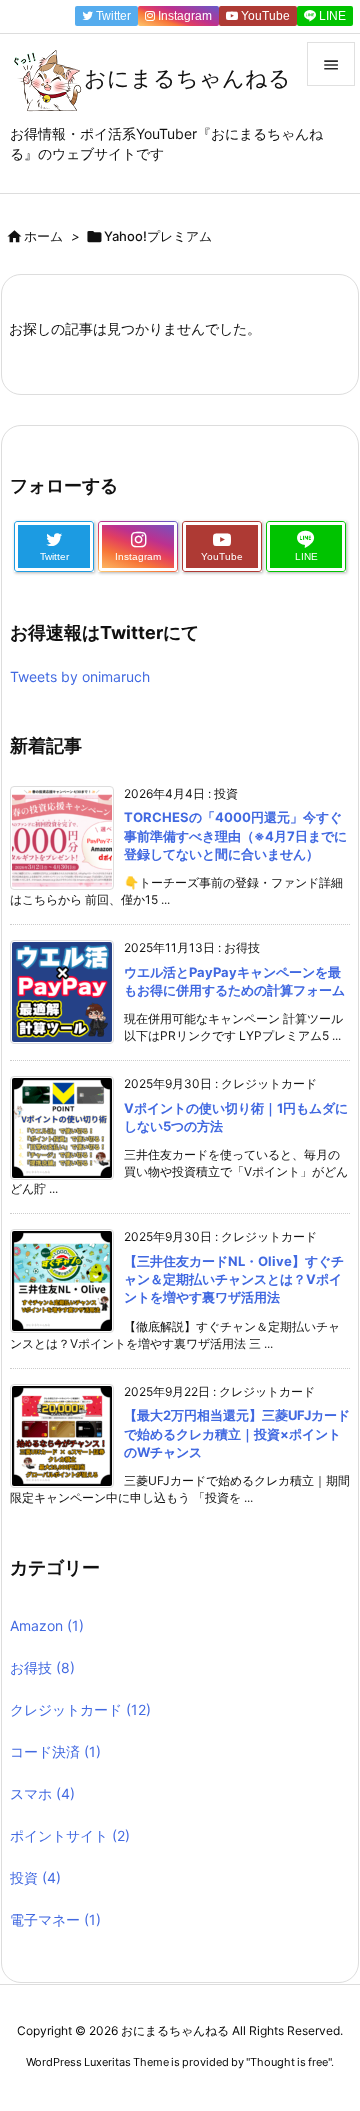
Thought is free (289, 2062)
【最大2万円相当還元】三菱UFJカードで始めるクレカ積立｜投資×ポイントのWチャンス (237, 1433)
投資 (35, 1877)
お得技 (42, 1667)
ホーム (43, 236)
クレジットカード (80, 1709)
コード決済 (55, 1751)
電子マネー (55, 1919)
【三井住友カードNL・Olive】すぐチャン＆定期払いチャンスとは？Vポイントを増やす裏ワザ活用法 (234, 1279)
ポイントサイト (70, 1835)
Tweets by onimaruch (80, 676)
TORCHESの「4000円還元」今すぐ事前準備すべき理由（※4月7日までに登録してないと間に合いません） (235, 835)
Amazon (47, 1625)
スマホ (42, 1793)
